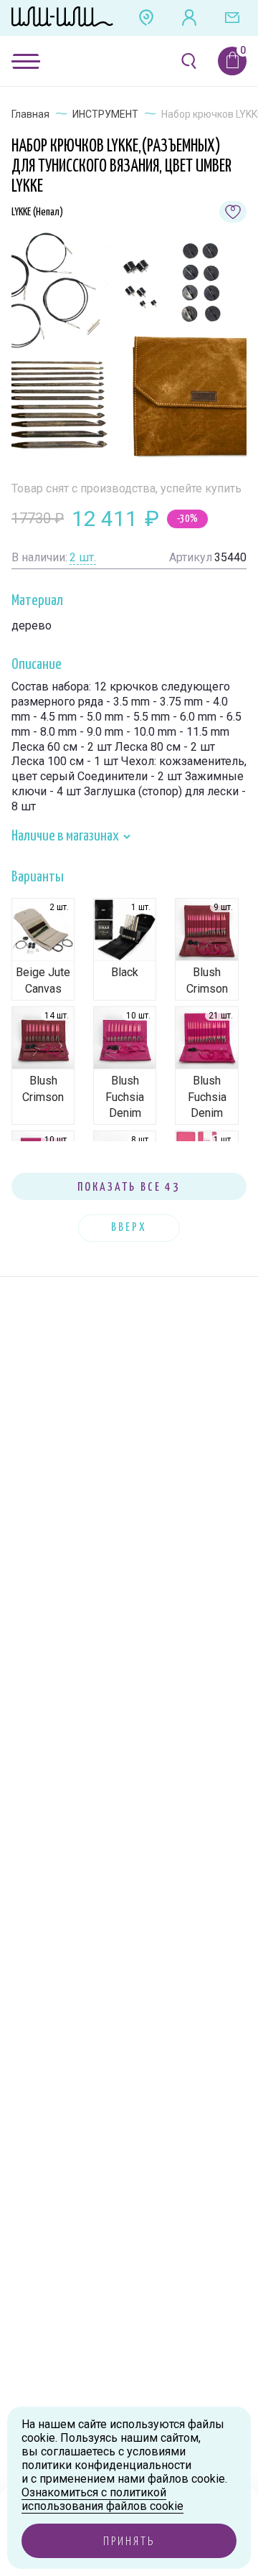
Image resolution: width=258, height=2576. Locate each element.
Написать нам (232, 18)
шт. (83, 557)
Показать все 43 (129, 1188)
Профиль (189, 18)
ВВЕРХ (129, 1228)
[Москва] (146, 18)
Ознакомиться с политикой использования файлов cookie (102, 2499)
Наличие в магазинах (66, 836)
